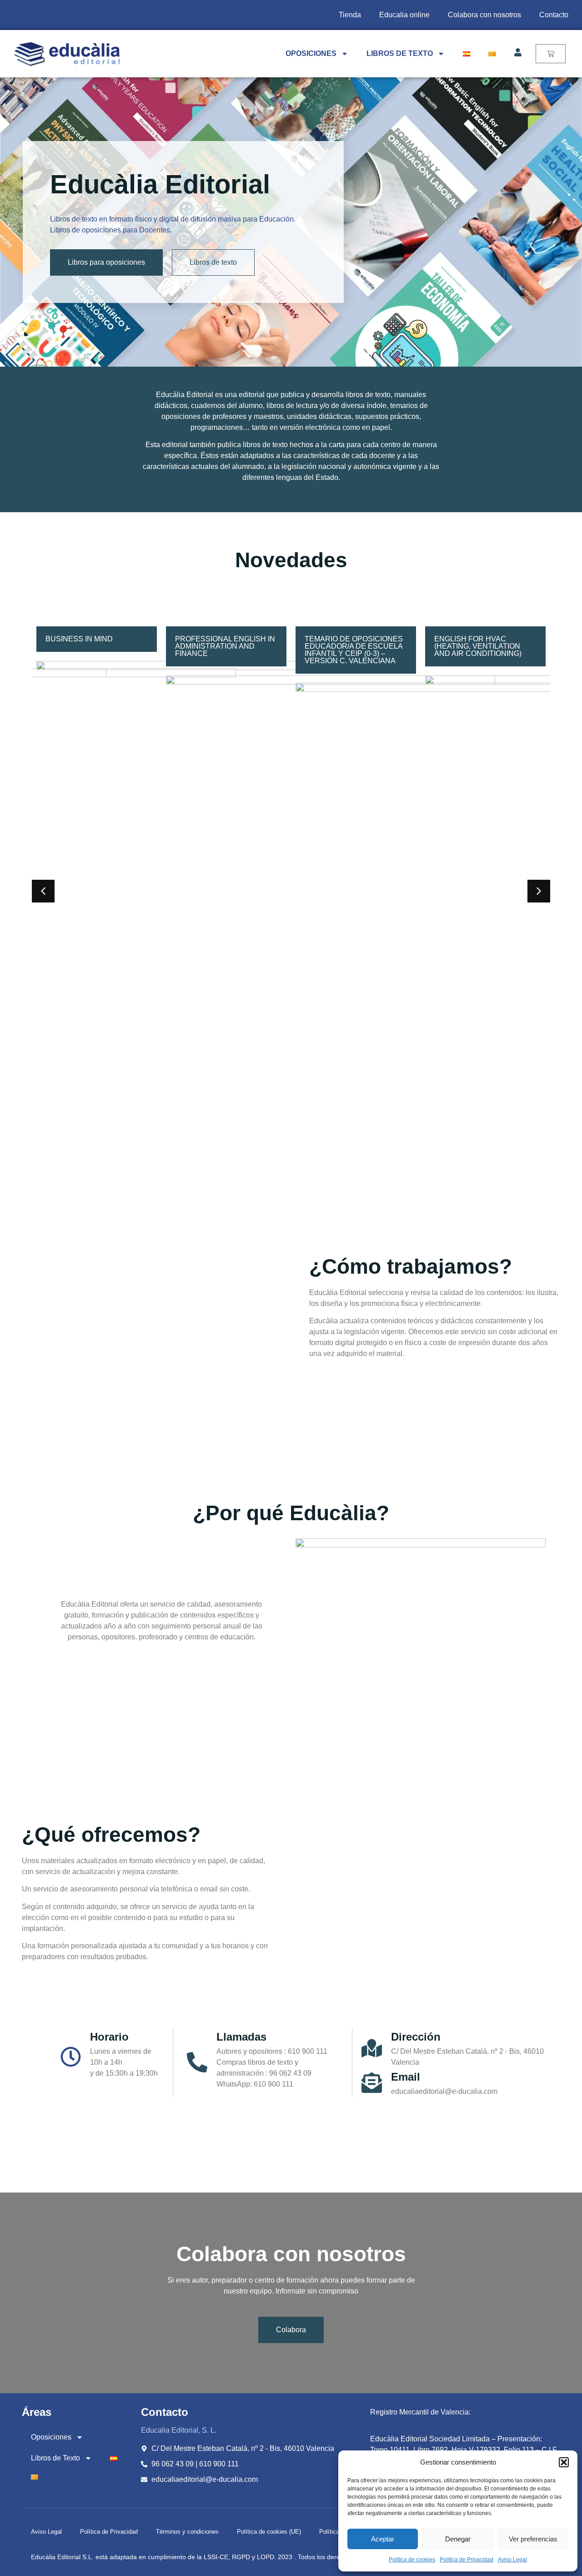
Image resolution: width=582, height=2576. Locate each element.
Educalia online (404, 15)
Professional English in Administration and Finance (95, 646)
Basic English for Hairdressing (471, 643)
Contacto (554, 15)
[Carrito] (551, 54)
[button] (564, 2462)
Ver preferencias (533, 2539)
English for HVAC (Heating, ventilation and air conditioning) (348, 646)
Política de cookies (412, 2560)
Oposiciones (311, 53)
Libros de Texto (400, 53)
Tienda (350, 15)
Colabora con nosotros (484, 15)
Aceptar (383, 2539)
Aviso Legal (512, 2560)
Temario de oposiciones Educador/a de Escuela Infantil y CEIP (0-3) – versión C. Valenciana (224, 650)
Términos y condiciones (187, 2532)
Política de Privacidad (467, 2560)
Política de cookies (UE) (269, 2532)
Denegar (458, 2539)
